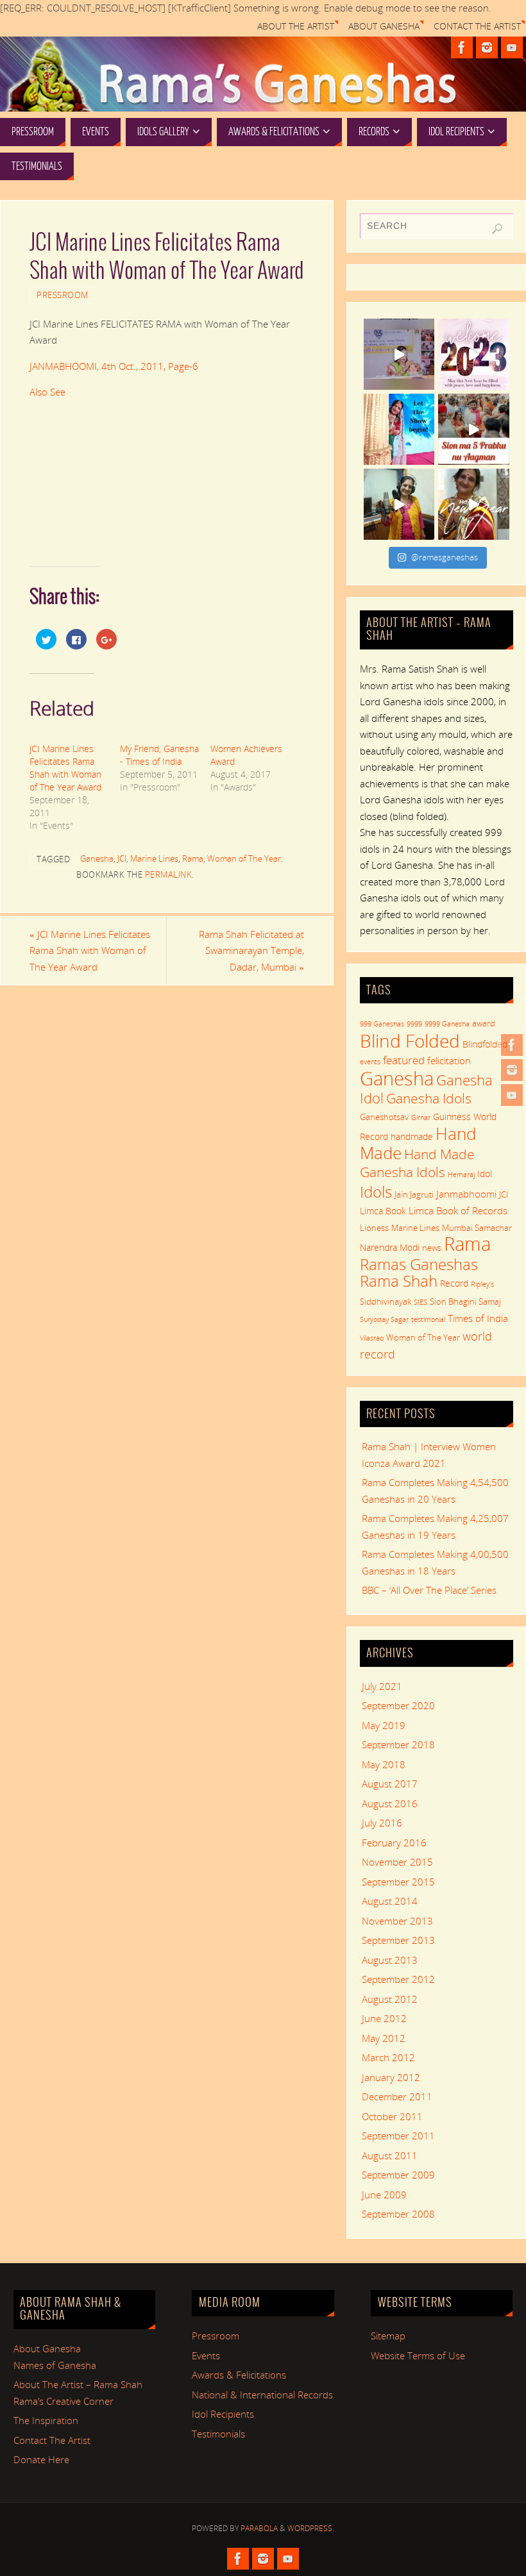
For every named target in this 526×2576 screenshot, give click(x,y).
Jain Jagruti (414, 1194)
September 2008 (398, 2214)
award (484, 1023)
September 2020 (398, 1705)
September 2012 (398, 1979)
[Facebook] (512, 1045)
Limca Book (383, 1211)
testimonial (428, 1319)
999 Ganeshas (382, 1024)
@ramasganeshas (445, 557)
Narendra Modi (390, 1247)
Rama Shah (399, 1281)
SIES (420, 1302)
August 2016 (390, 1803)
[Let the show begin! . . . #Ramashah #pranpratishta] (399, 429)
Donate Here (41, 2459)
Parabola (259, 2528)
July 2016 (382, 1823)
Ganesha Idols (429, 1098)
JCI (122, 858)
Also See (47, 392)
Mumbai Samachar (477, 1228)
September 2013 (398, 1940)
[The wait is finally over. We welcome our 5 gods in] (474, 429)
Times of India (478, 1318)
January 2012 (391, 2077)
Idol (485, 1174)
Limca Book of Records (458, 1210)
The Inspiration (46, 2420)
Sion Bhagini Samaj (465, 1301)
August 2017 (390, 1784)
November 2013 (397, 1921)
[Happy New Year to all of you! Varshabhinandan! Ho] (474, 504)
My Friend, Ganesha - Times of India (159, 755)
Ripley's (482, 1284)
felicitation (449, 1060)
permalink (169, 874)
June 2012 (384, 2018)
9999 (414, 1024)
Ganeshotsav (384, 1117)
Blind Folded (410, 1041)
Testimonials (218, 2434)
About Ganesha (384, 26)
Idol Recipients (223, 2414)
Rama (193, 858)
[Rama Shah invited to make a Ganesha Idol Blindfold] (399, 354)
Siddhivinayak (386, 1301)
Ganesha (97, 858)
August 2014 (390, 1901)
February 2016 (394, 1843)
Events (206, 2355)
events (370, 1062)
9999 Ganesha (447, 1024)
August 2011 (390, 2155)
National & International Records (262, 2395)
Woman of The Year (244, 858)
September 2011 (398, 2136)
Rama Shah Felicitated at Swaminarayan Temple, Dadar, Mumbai (251, 950)
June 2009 (384, 2195)
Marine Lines (154, 858)
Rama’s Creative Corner (64, 2401)
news (432, 1248)
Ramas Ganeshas (419, 1264)
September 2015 (398, 1882)
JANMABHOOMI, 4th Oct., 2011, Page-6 (114, 366)
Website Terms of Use (418, 2355)
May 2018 (384, 1764)
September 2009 (398, 2175)
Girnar (421, 1117)
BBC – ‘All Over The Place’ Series (429, 1590)
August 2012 (390, 1999)
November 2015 (397, 1862)
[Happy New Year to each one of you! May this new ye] (474, 354)
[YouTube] (512, 1095)
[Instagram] (512, 1070)
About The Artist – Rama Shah (78, 2384)
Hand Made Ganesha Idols (417, 1163)
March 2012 (388, 2057)
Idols (376, 1192)
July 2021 (382, 1686)
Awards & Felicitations (239, 2375)
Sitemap (388, 2336)
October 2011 (392, 2116)
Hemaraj (461, 1175)
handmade (412, 1136)
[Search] (497, 229)
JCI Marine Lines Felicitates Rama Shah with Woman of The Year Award (65, 768)
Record (454, 1283)
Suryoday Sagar (384, 1319)
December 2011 (397, 2096)
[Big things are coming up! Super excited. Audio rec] (399, 504)
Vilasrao (372, 1338)
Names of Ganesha (55, 2365)
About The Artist (296, 26)
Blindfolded (485, 1044)
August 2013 (390, 1960)
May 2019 (384, 1725)
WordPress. (311, 2528)
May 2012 (384, 2038)
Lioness (374, 1228)
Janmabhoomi (466, 1194)
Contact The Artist (477, 26)
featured (404, 1060)
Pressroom (63, 295)
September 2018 (398, 1744)
